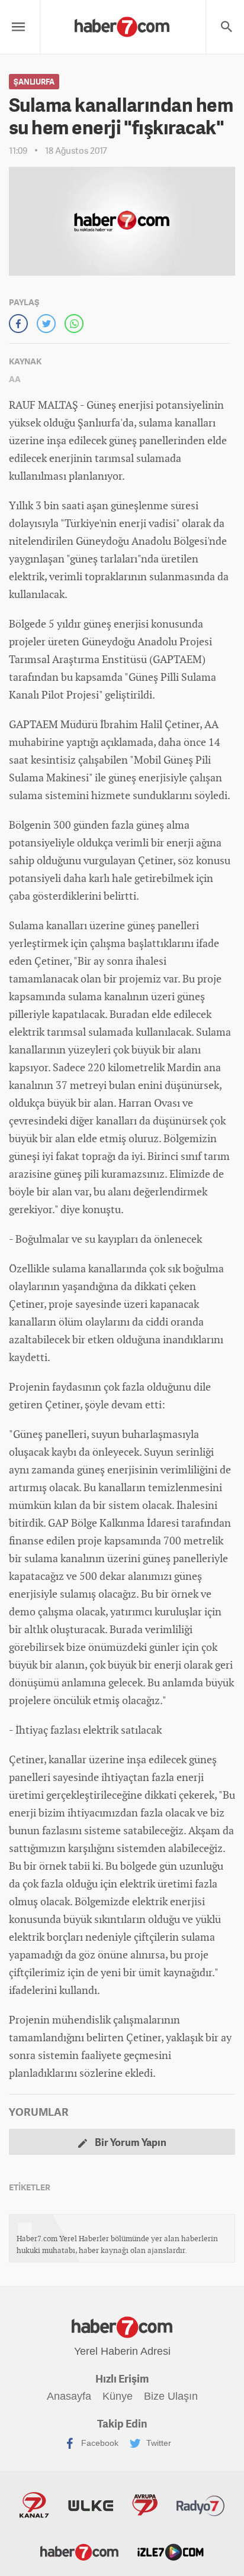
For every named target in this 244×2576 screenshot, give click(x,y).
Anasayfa (69, 2396)
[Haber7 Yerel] (122, 24)
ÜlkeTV (91, 2505)
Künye (118, 2396)
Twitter (158, 2443)
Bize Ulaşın (171, 2396)
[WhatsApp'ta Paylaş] (74, 324)
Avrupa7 (145, 2505)
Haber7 (79, 2551)
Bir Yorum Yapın (130, 2142)
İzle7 (171, 2551)
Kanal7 (34, 2505)
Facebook (99, 2443)
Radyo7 (201, 2505)
